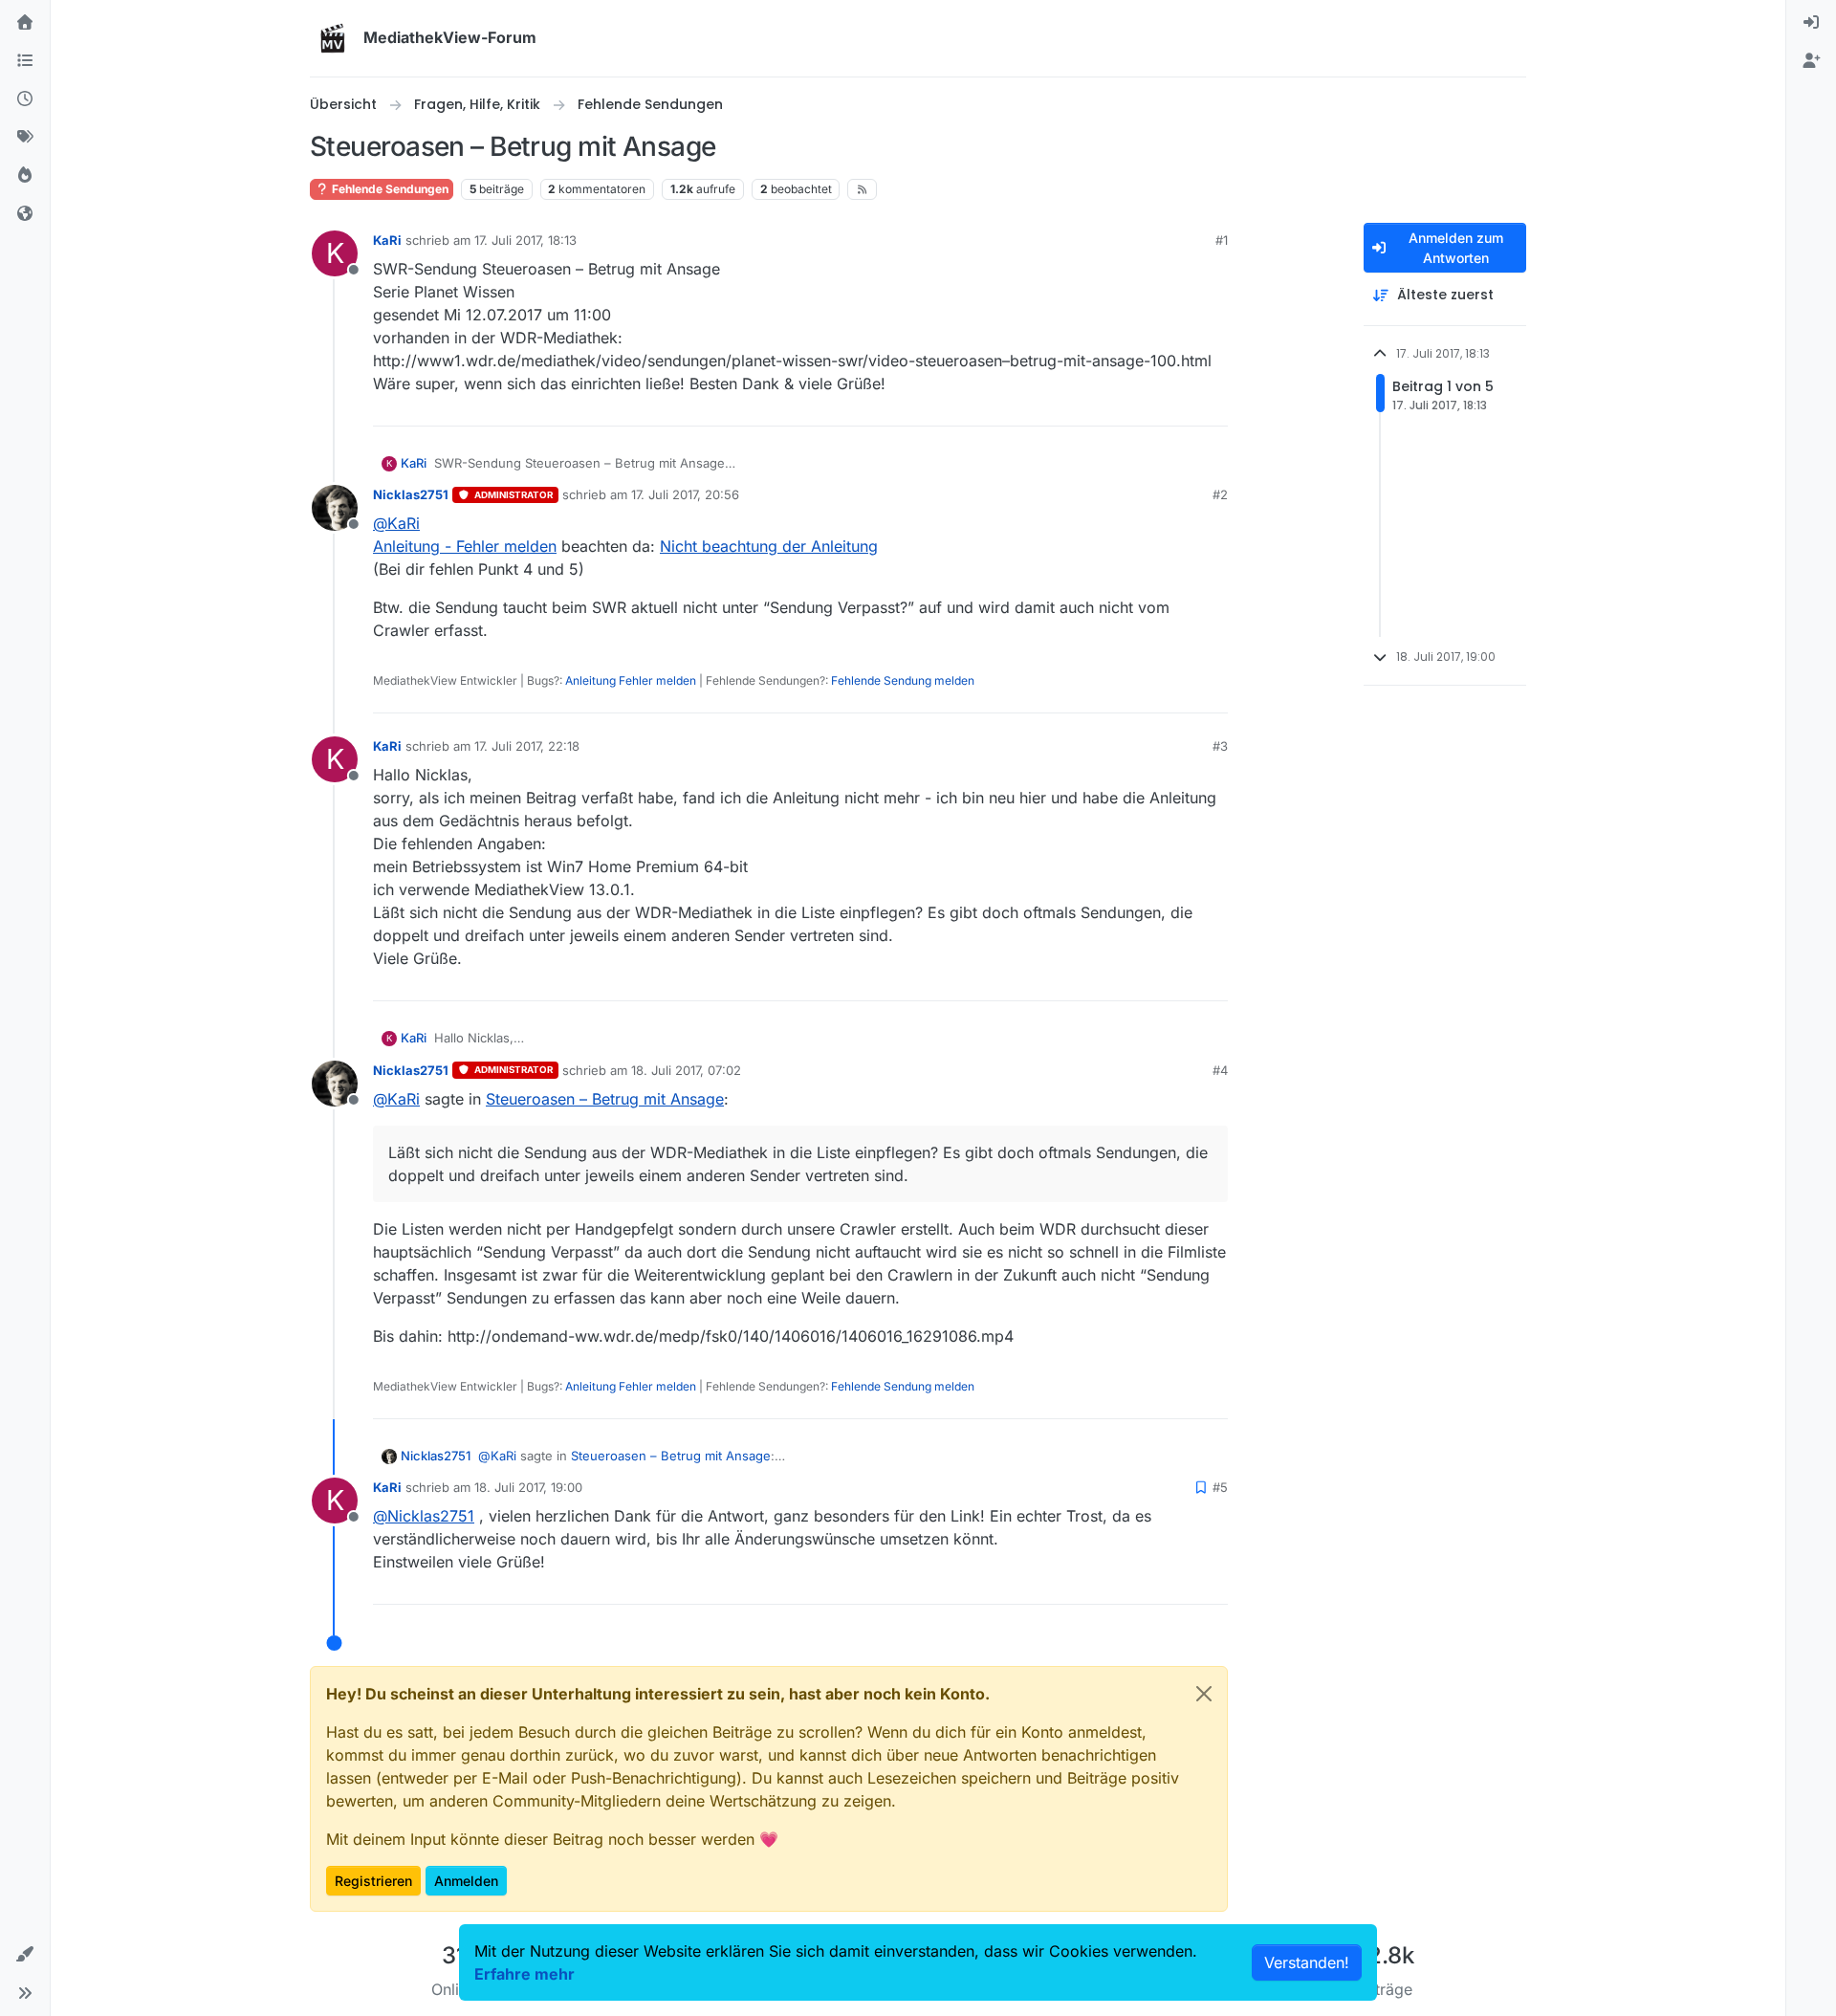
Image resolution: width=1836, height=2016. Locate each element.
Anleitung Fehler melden (631, 680)
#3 (1220, 746)
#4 (1220, 1070)
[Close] (1204, 1694)
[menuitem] (1811, 23)
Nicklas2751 (411, 494)
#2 (1220, 494)
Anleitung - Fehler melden (465, 546)
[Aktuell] (25, 99)
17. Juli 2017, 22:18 (527, 746)
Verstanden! (1307, 1962)
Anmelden (466, 1881)
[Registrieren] (1811, 61)
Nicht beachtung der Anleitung (769, 546)
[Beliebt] (25, 176)
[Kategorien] (25, 61)
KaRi (387, 240)
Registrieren (373, 1881)
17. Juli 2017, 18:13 (525, 240)
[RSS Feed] (862, 189)
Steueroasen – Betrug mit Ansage (605, 1099)
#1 (1222, 240)
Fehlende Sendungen (389, 189)
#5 (1220, 1487)
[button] (25, 1955)
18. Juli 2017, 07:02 (686, 1070)
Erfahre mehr (525, 1974)
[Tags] (25, 138)
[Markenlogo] (333, 38)
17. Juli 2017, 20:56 (685, 494)
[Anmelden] (1811, 23)
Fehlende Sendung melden (903, 680)
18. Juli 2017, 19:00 (528, 1487)
